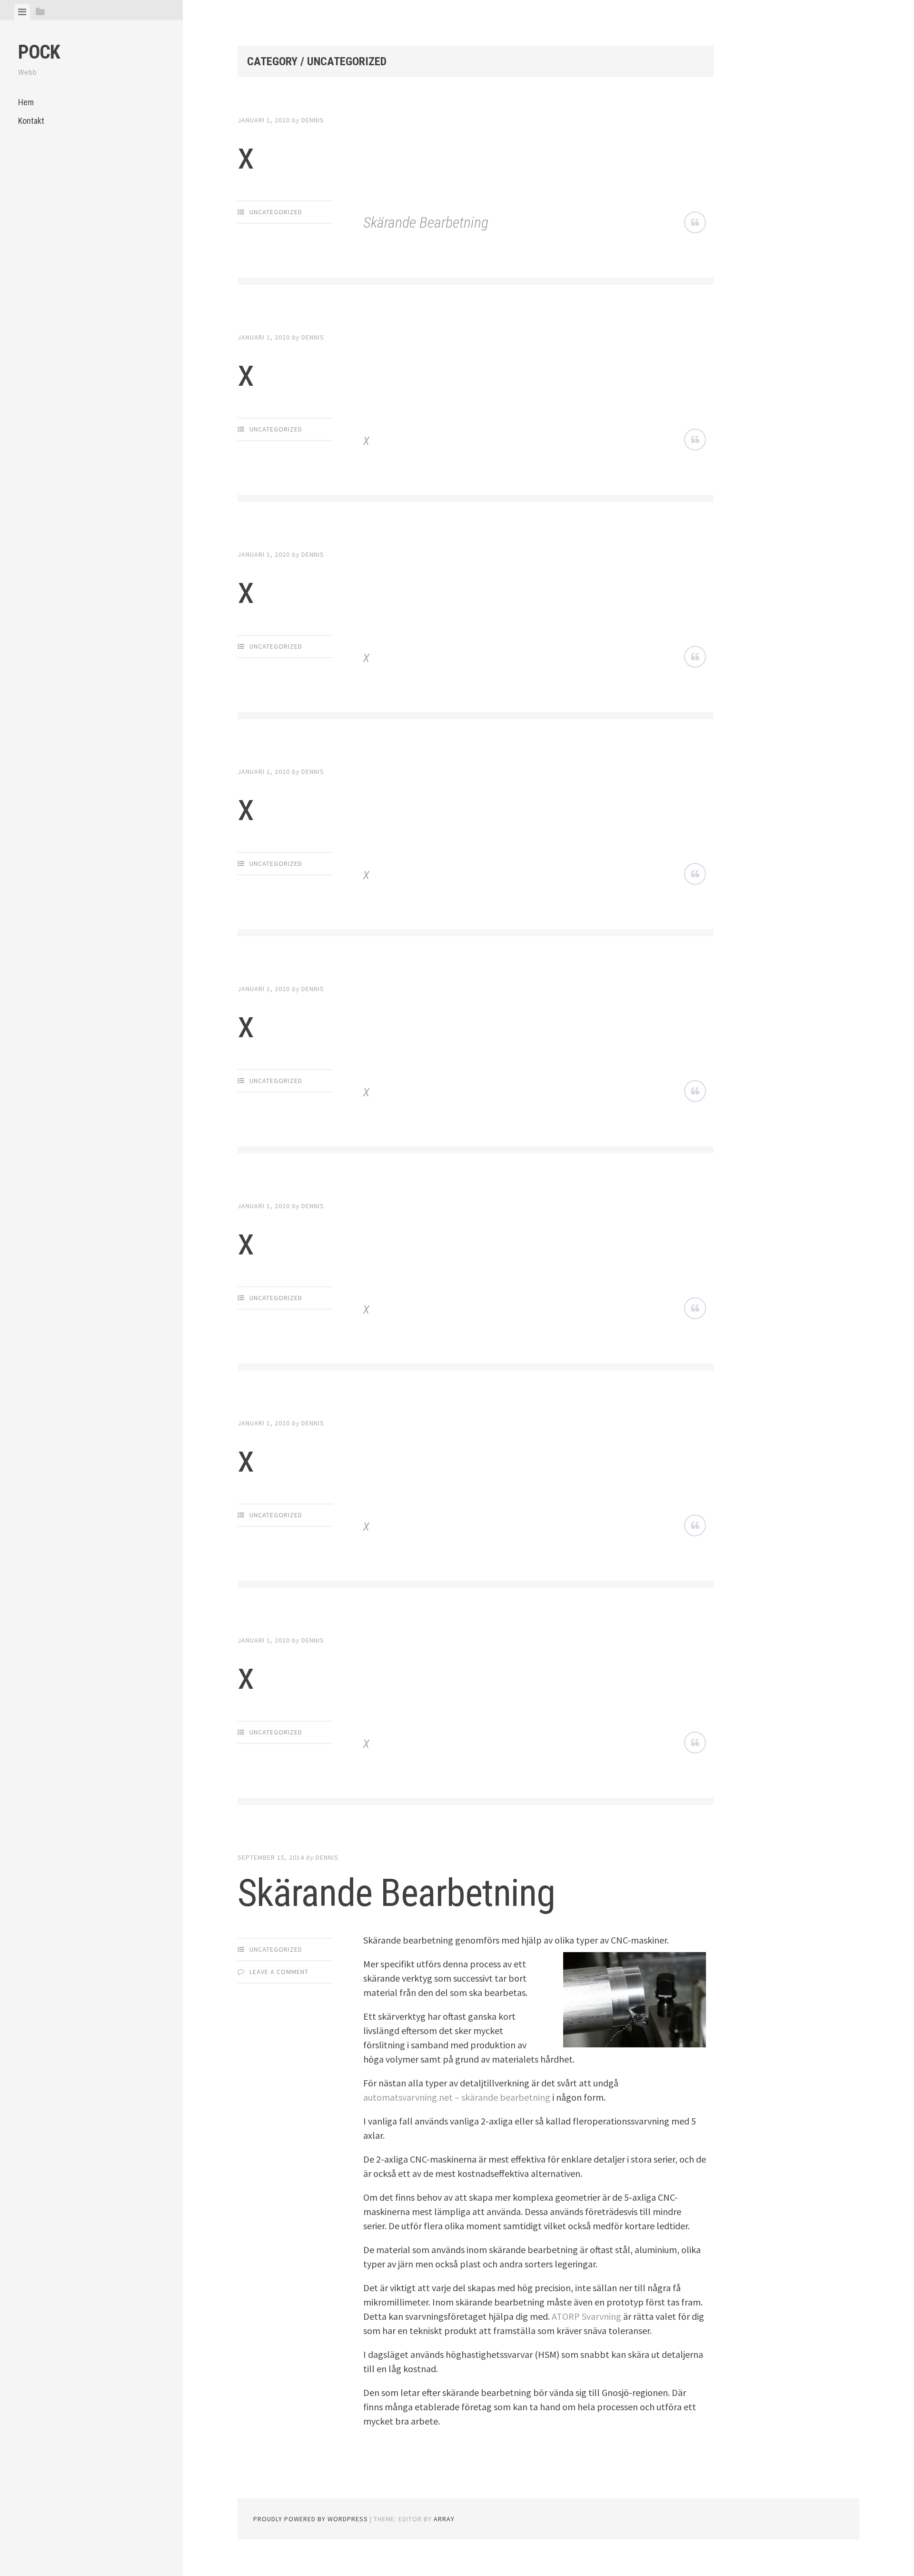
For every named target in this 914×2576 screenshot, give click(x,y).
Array (444, 2519)
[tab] (22, 12)
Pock (39, 52)
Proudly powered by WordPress (311, 2519)
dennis (313, 120)
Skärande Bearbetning (426, 222)
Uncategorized (276, 212)
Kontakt (31, 121)
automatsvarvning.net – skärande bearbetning (457, 2097)
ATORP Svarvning (586, 2316)
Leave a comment (279, 1972)
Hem (26, 102)
